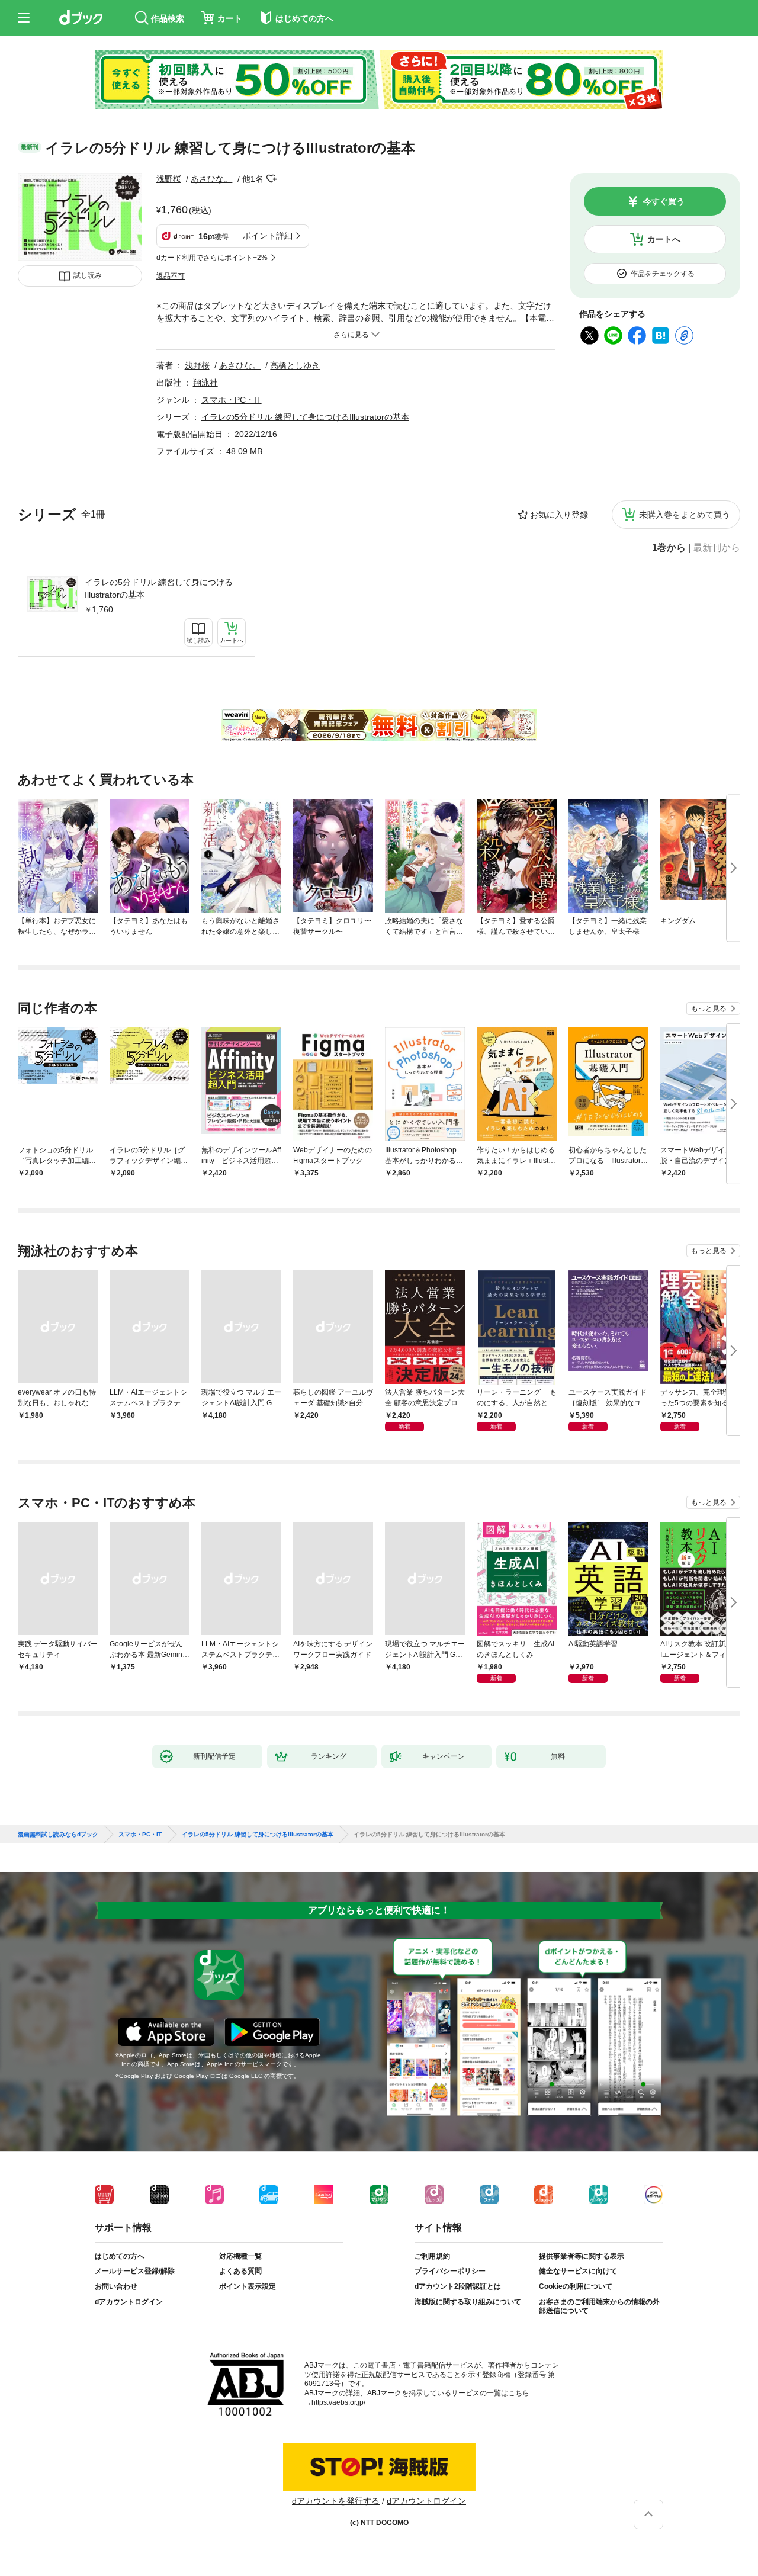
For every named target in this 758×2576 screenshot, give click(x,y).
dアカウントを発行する (336, 2501)
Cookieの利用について (576, 2286)
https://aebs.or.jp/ (338, 2402)
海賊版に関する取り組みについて (468, 2302)
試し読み (88, 275)
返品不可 (171, 276)
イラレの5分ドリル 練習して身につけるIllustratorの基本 (159, 588)
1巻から (669, 548)
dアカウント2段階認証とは (458, 2286)
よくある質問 (240, 2271)
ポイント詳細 (268, 236)
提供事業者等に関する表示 (582, 2256)
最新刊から (717, 548)
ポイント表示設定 (248, 2286)
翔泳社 (205, 383)
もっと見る (709, 1008)
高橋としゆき (295, 365)
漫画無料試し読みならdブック (58, 1835)
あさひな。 (211, 179)
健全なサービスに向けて (578, 2271)
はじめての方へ (120, 2256)
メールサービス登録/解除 (135, 2271)
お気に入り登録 (559, 515)
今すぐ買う (664, 201)
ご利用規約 (432, 2256)
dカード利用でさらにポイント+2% (212, 258)
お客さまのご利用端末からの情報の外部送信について (599, 2307)
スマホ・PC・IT (232, 400)
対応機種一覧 (240, 2256)
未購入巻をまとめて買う (685, 515)
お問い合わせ (116, 2286)
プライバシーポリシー (450, 2271)
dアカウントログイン (129, 2302)
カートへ (664, 239)
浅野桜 (169, 179)
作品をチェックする (663, 274)
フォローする (272, 179)
